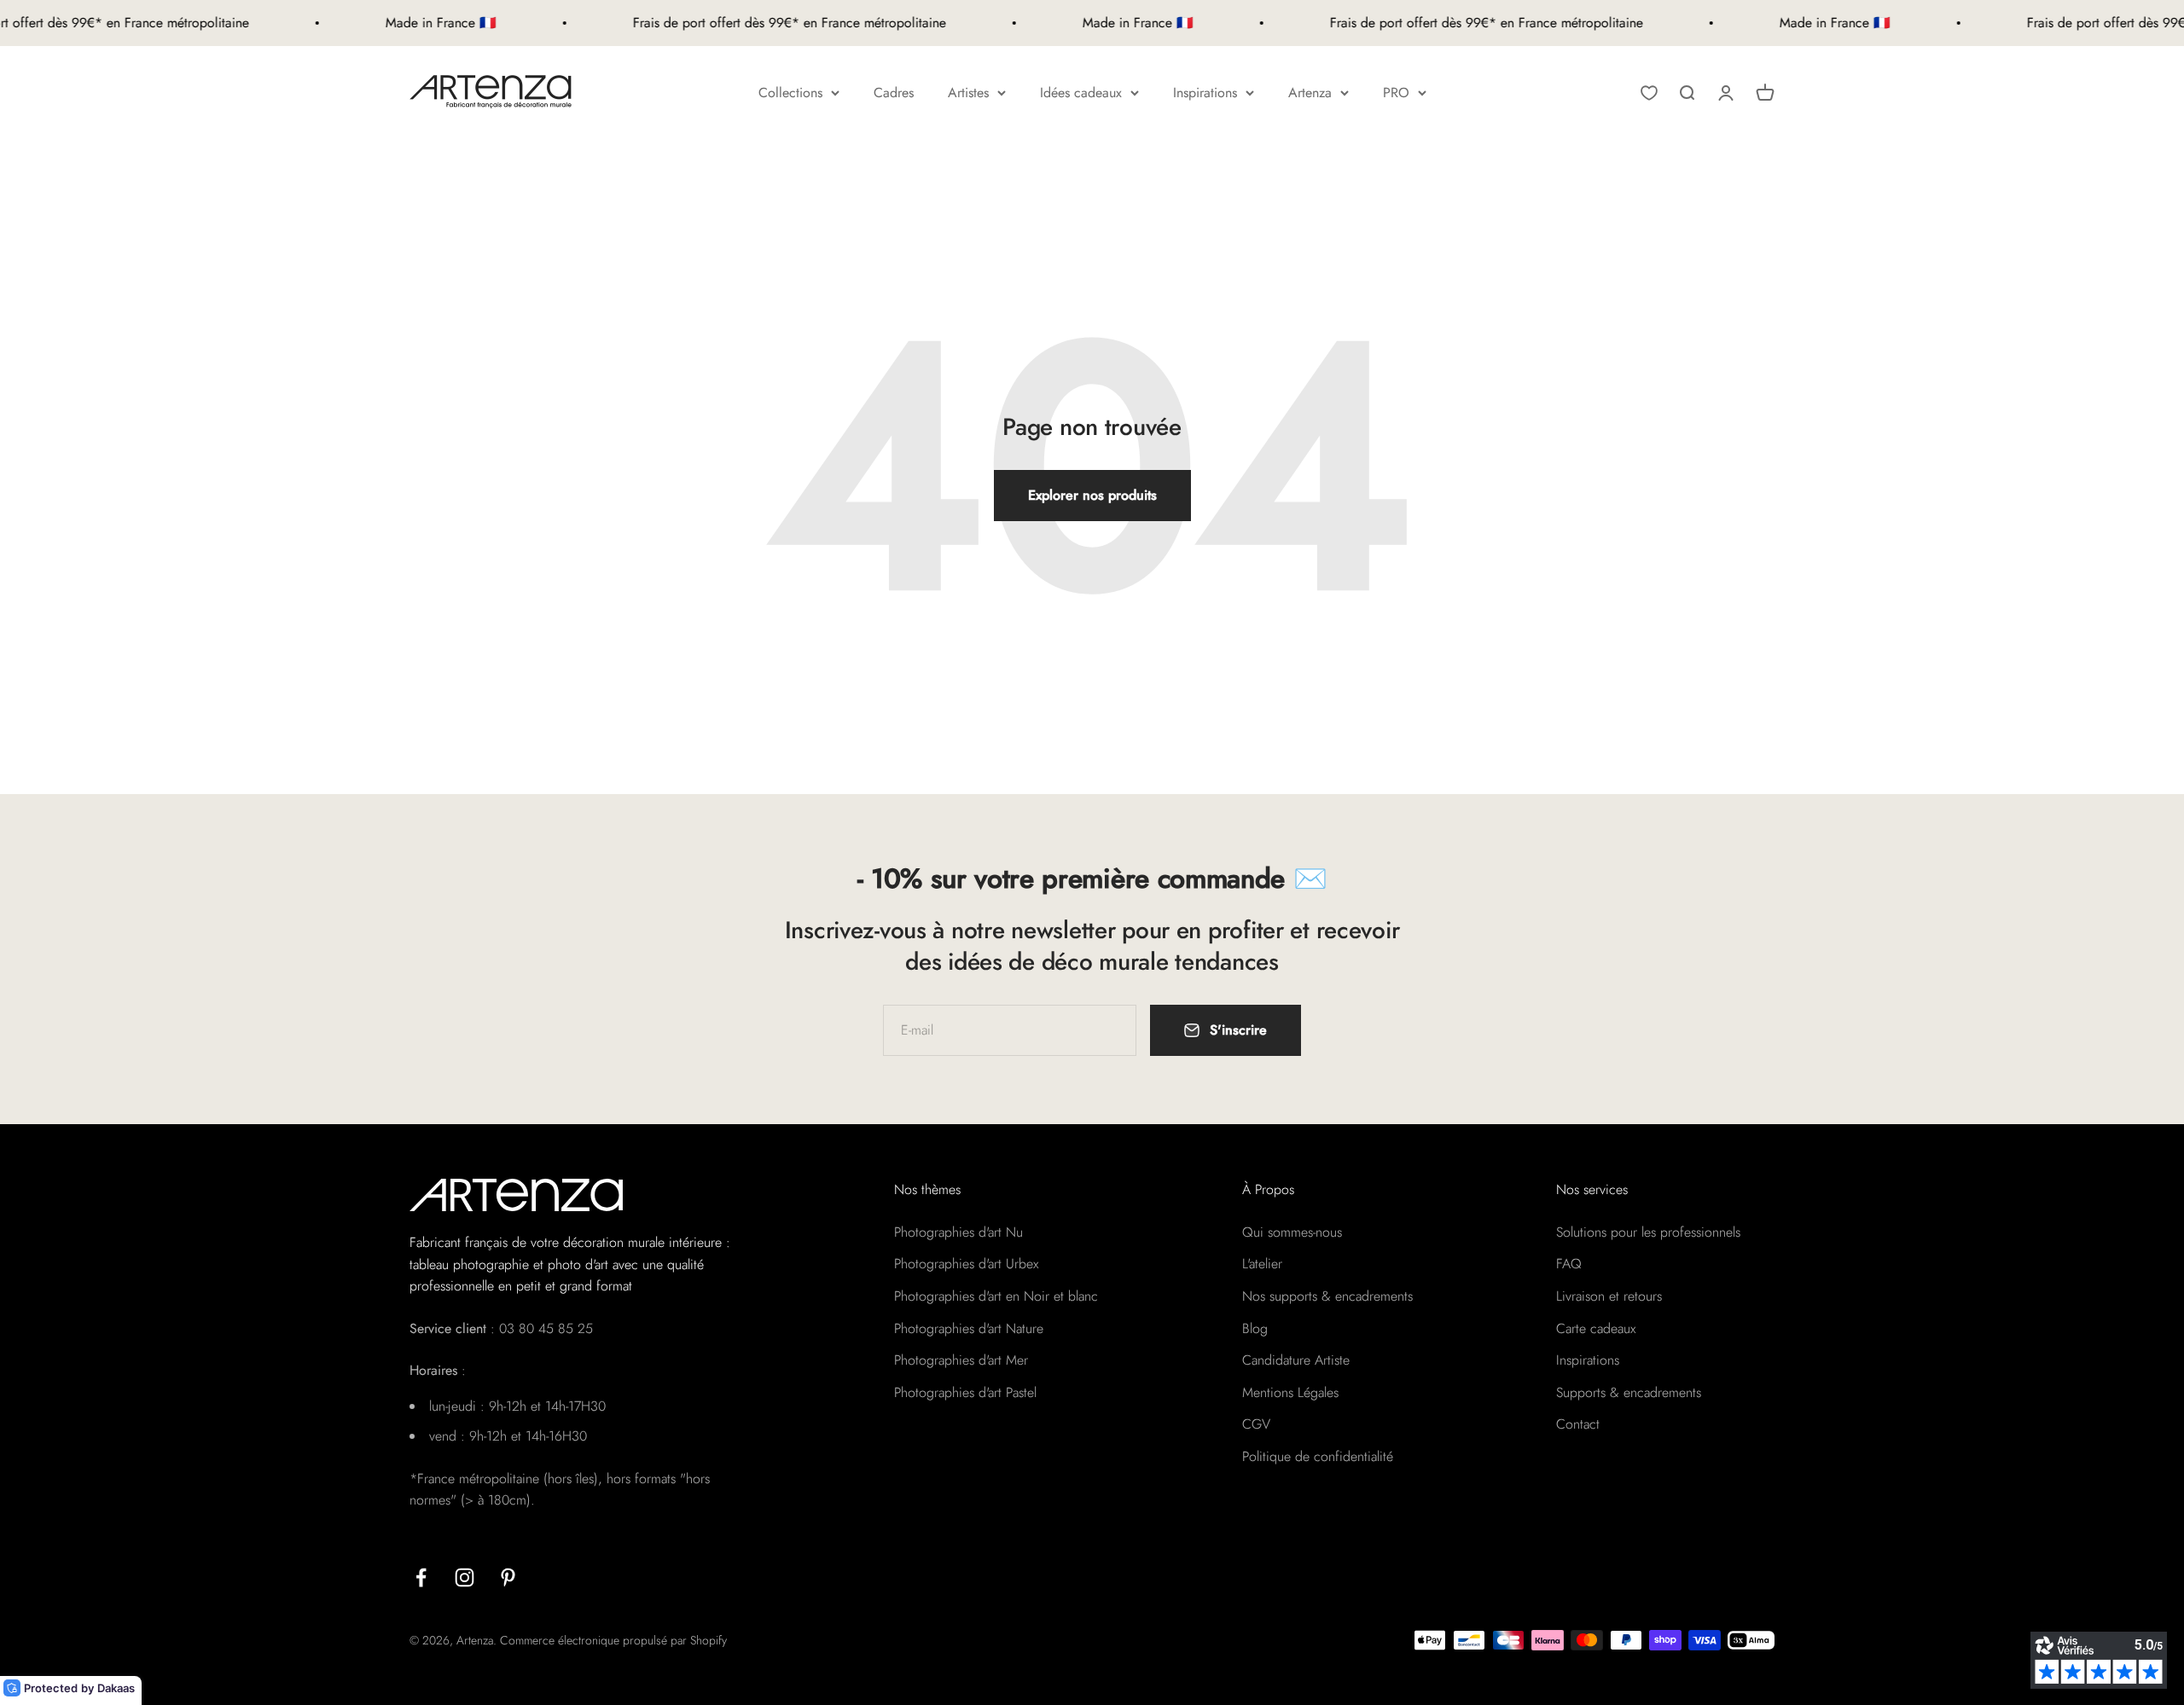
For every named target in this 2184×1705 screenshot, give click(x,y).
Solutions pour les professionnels (1648, 1232)
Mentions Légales (1290, 1392)
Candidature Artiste (1296, 1360)
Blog (1255, 1328)
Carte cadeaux (1596, 1328)
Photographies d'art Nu (958, 1232)
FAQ (1569, 1264)
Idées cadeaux (1081, 93)
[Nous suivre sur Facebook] (421, 1577)
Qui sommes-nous (1292, 1232)
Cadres (894, 93)
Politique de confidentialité (1318, 1456)
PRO (1396, 93)
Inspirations (1205, 93)
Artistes (968, 93)
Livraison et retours (1609, 1296)
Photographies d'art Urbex (966, 1264)
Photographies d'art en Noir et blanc (996, 1296)
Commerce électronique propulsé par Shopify (613, 1640)
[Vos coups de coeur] (1649, 93)
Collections (790, 93)
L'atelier (1262, 1264)
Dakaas (116, 1688)
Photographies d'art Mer (961, 1360)
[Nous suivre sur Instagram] (465, 1577)
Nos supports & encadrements (1327, 1296)
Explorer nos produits (1092, 495)
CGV (1256, 1424)
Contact (1578, 1424)
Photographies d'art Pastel (965, 1392)
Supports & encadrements (1629, 1392)
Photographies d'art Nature (969, 1328)
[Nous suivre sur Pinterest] (508, 1577)
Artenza (1310, 93)
